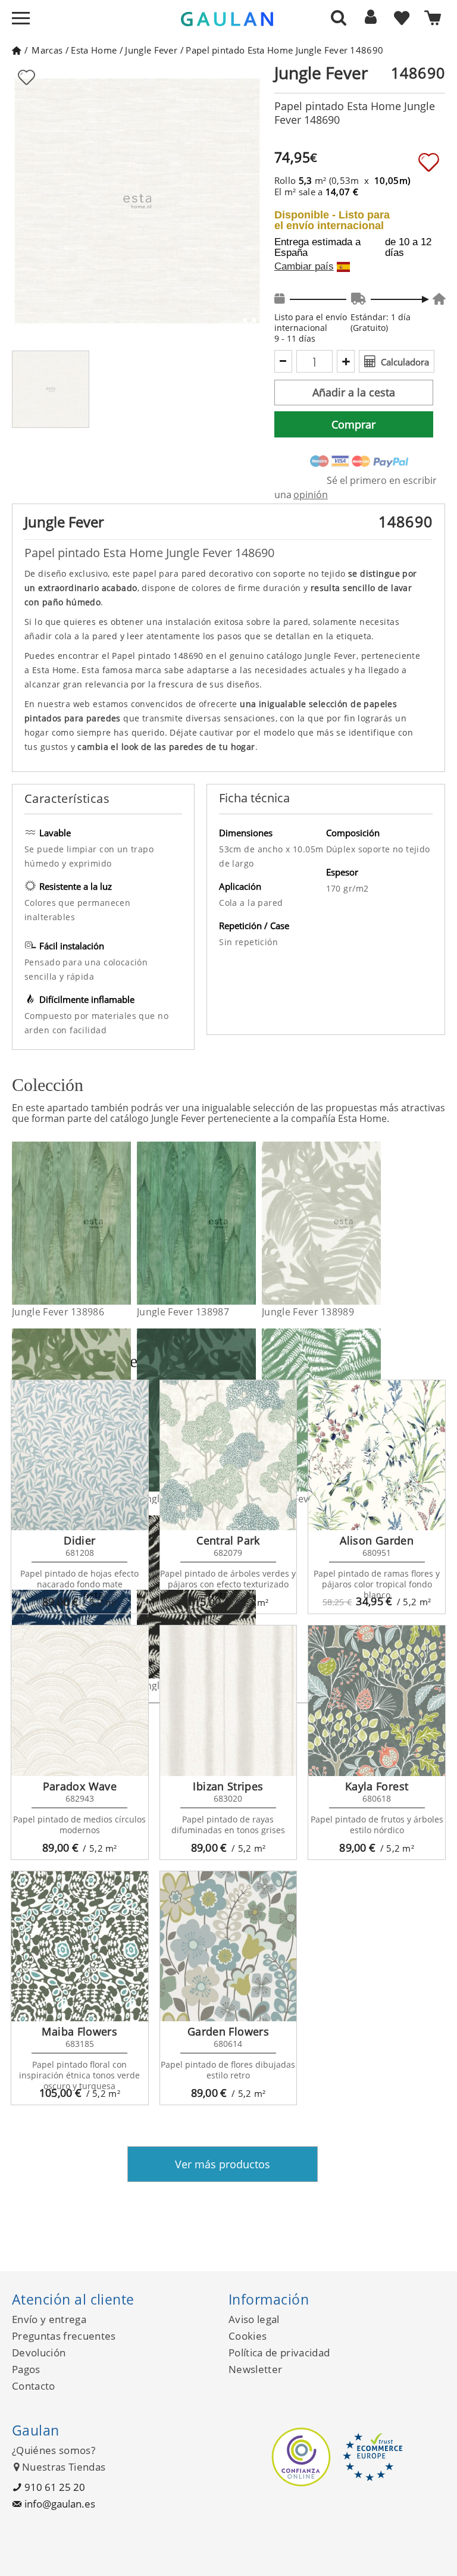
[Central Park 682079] (228, 1456)
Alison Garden (377, 1540)
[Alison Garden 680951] (377, 1456)
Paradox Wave (80, 1786)
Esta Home (94, 50)
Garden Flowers (228, 2031)
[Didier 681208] (80, 1456)
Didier (79, 1540)
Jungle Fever (151, 50)
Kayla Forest (377, 1786)
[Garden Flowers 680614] (228, 1947)
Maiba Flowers (79, 2031)
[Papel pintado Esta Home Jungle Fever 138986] (123, 1223)
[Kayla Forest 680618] (377, 1701)
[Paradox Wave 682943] (80, 1701)
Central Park (228, 1540)
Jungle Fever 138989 (308, 1312)
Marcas (47, 50)
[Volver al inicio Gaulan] (16, 50)
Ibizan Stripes (228, 1786)
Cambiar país (304, 267)
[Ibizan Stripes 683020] (228, 1701)
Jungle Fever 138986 (58, 1312)
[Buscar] (339, 17)
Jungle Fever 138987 (183, 1312)
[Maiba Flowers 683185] (80, 1947)
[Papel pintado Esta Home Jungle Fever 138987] (248, 1223)
